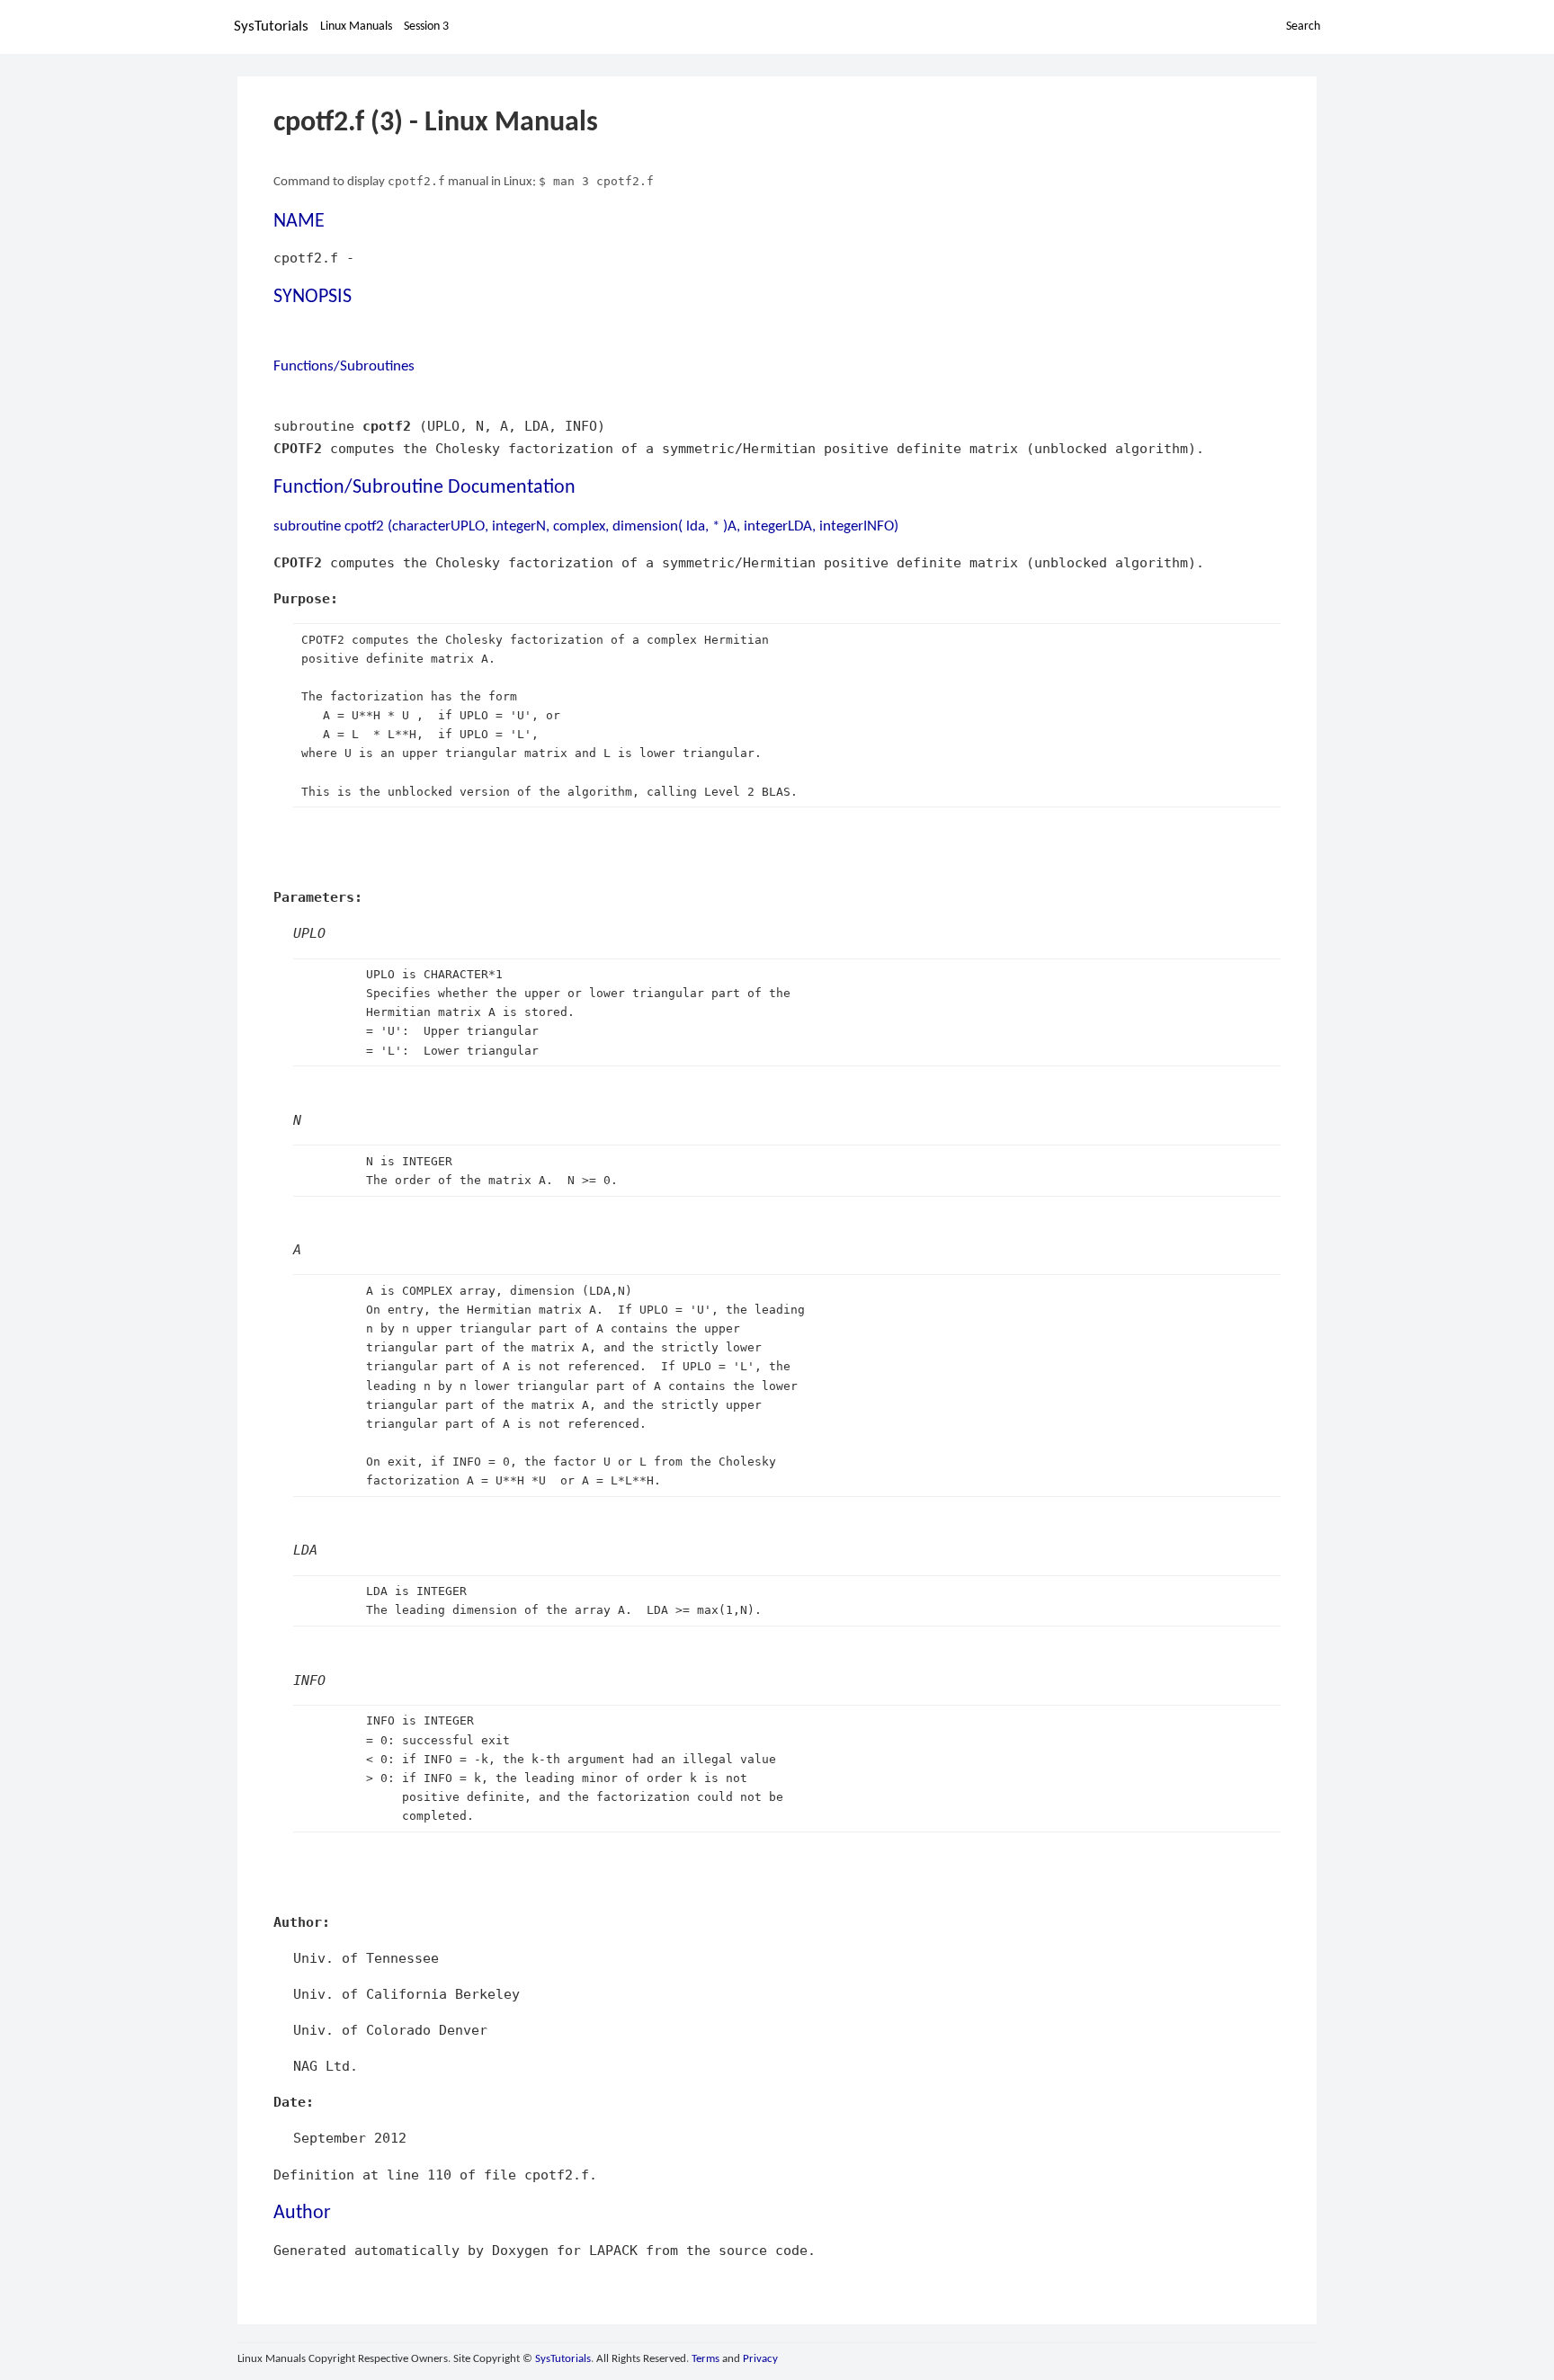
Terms (706, 2359)
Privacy (760, 2359)
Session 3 (426, 27)
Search (1303, 27)
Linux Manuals (356, 27)
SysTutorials (271, 27)
